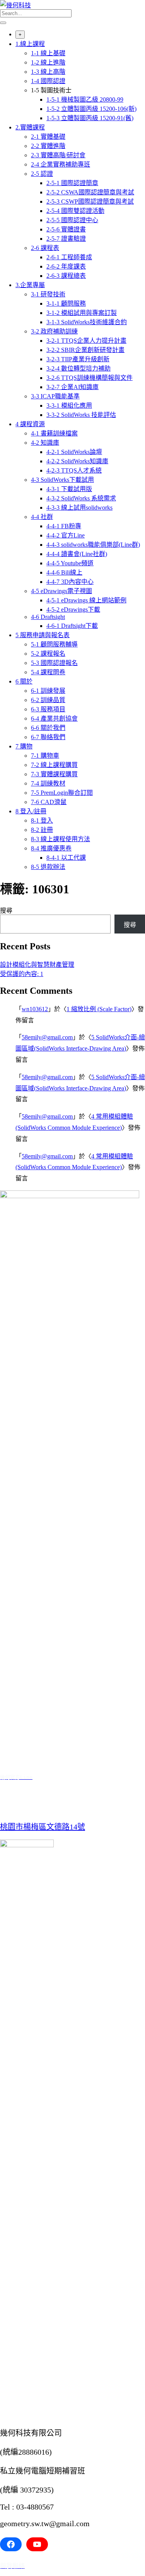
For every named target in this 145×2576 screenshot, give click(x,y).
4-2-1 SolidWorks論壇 (74, 452)
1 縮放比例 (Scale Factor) (99, 1009)
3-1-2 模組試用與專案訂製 (82, 313)
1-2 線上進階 (48, 62)
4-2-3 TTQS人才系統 (74, 470)
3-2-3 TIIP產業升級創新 (78, 359)
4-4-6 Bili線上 (64, 572)
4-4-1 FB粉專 (64, 526)
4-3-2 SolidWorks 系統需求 (81, 498)
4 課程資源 (30, 424)
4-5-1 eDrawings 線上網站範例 (86, 600)
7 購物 (24, 746)
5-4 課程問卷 (48, 672)
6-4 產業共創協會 (54, 718)
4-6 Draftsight (48, 617)
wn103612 (35, 1009)
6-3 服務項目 (48, 709)
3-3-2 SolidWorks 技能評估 (81, 415)
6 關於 (24, 681)
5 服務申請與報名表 (43, 635)
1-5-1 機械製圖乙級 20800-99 (85, 99)
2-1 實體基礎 (48, 137)
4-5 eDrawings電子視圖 (61, 591)
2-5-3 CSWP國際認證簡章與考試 (90, 201)
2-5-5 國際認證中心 (72, 220)
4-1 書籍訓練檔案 (54, 433)
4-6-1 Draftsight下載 (72, 626)
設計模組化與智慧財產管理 (37, 965)
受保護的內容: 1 (22, 974)
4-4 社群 (42, 517)
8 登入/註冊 (31, 811)
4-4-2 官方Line (66, 535)
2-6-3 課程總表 (66, 276)
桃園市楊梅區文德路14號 (43, 1827)
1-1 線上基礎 (48, 53)
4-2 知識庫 (45, 443)
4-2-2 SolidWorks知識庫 (77, 461)
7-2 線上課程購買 (54, 765)
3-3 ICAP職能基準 (55, 396)
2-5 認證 (42, 174)
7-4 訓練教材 (48, 783)
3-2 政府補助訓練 (54, 331)
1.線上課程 (30, 44)
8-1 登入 (42, 820)
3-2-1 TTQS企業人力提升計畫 (86, 341)
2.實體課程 (30, 127)
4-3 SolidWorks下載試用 (62, 480)
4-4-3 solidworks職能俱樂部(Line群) (93, 545)
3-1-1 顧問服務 (66, 304)
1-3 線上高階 (48, 72)
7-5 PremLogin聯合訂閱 (62, 793)
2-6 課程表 (45, 248)
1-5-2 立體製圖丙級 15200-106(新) (91, 109)
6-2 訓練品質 (48, 700)
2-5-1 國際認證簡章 (72, 183)
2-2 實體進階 (48, 146)
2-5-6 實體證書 (66, 229)
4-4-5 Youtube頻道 (70, 563)
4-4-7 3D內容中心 (70, 582)
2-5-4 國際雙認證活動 (75, 211)
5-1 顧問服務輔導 (54, 644)
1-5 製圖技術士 (51, 90)
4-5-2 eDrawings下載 (73, 610)
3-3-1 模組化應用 (69, 406)
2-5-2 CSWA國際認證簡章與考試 (90, 192)
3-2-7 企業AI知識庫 (72, 387)
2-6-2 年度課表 (66, 266)
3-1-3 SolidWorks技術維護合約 (87, 322)
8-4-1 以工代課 (66, 858)
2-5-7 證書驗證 (66, 239)
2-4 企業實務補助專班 (61, 164)
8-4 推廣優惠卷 (51, 848)
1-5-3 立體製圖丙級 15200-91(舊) (90, 118)
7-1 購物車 (45, 756)
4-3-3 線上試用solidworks (79, 508)
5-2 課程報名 (48, 654)
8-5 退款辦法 (48, 867)
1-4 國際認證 (48, 81)
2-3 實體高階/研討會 (58, 155)
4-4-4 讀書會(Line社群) (77, 554)
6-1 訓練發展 (48, 691)
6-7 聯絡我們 (48, 737)
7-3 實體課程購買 (54, 774)
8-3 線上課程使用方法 (61, 839)
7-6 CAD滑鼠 (49, 802)
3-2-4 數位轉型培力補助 (78, 368)
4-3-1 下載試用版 (69, 489)
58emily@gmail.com (47, 1037)
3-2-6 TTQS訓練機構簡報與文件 (90, 378)
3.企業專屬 (30, 285)
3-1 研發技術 (48, 294)
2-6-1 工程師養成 (69, 257)
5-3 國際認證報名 (54, 663)
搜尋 (6, 911)
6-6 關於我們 (48, 728)
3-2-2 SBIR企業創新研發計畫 (85, 350)
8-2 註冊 (42, 830)
